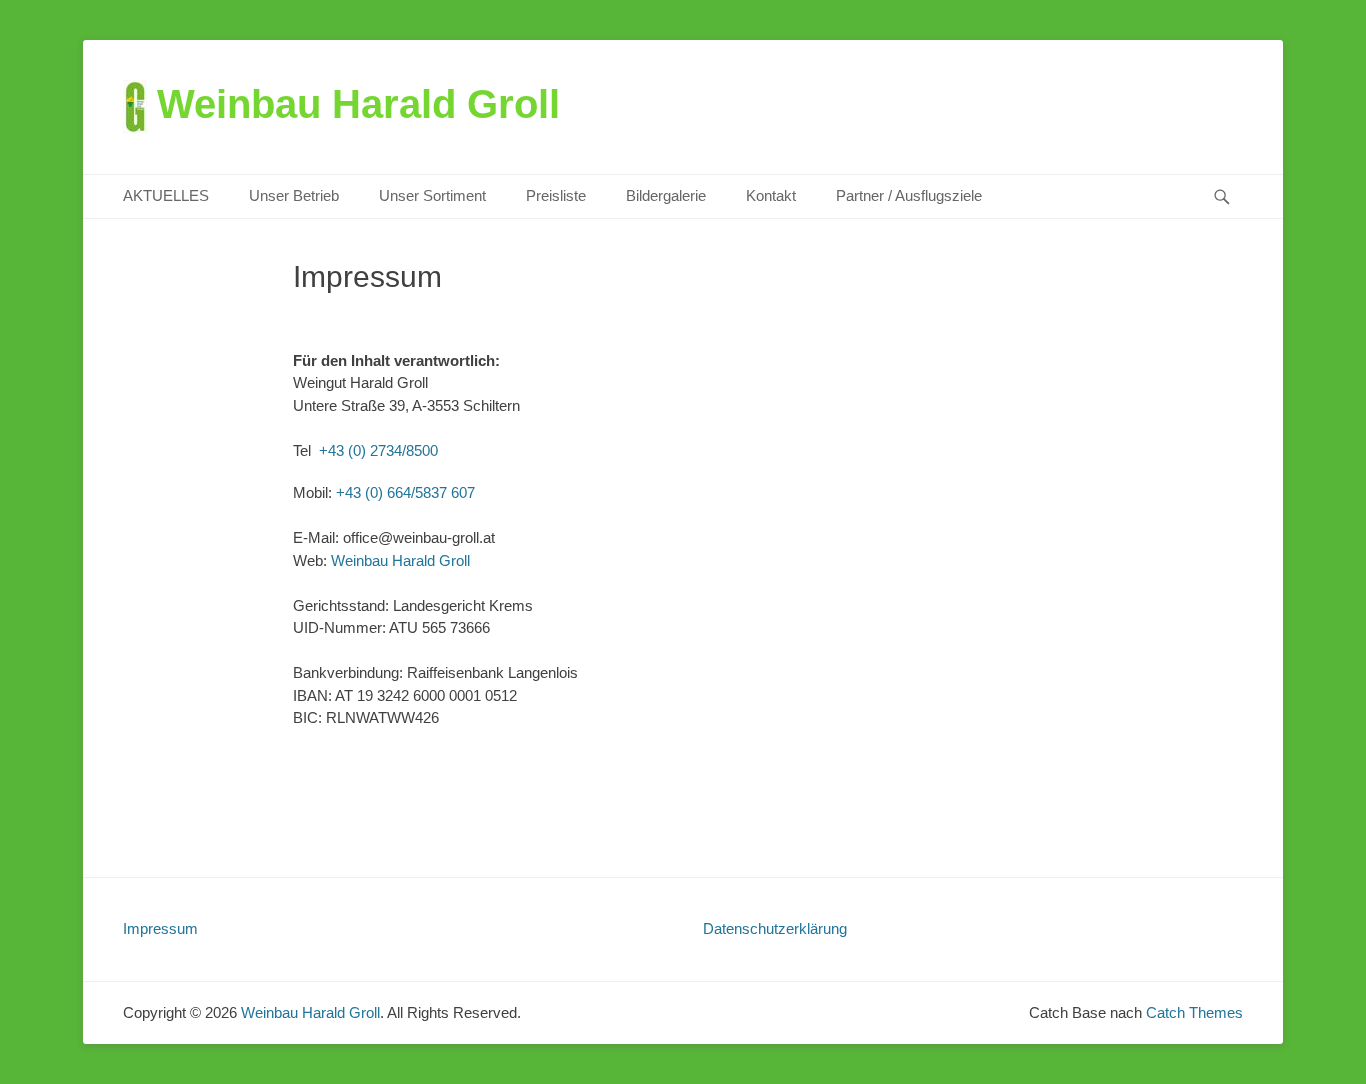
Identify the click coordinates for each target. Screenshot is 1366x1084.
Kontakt (771, 195)
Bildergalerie (666, 195)
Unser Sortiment (432, 195)
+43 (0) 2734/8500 (378, 450)
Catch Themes (1194, 1012)
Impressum (160, 928)
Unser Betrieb (294, 195)
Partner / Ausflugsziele (909, 195)
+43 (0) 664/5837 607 (405, 492)
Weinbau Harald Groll (358, 104)
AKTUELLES (166, 195)
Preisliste (556, 195)
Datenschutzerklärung (775, 928)
